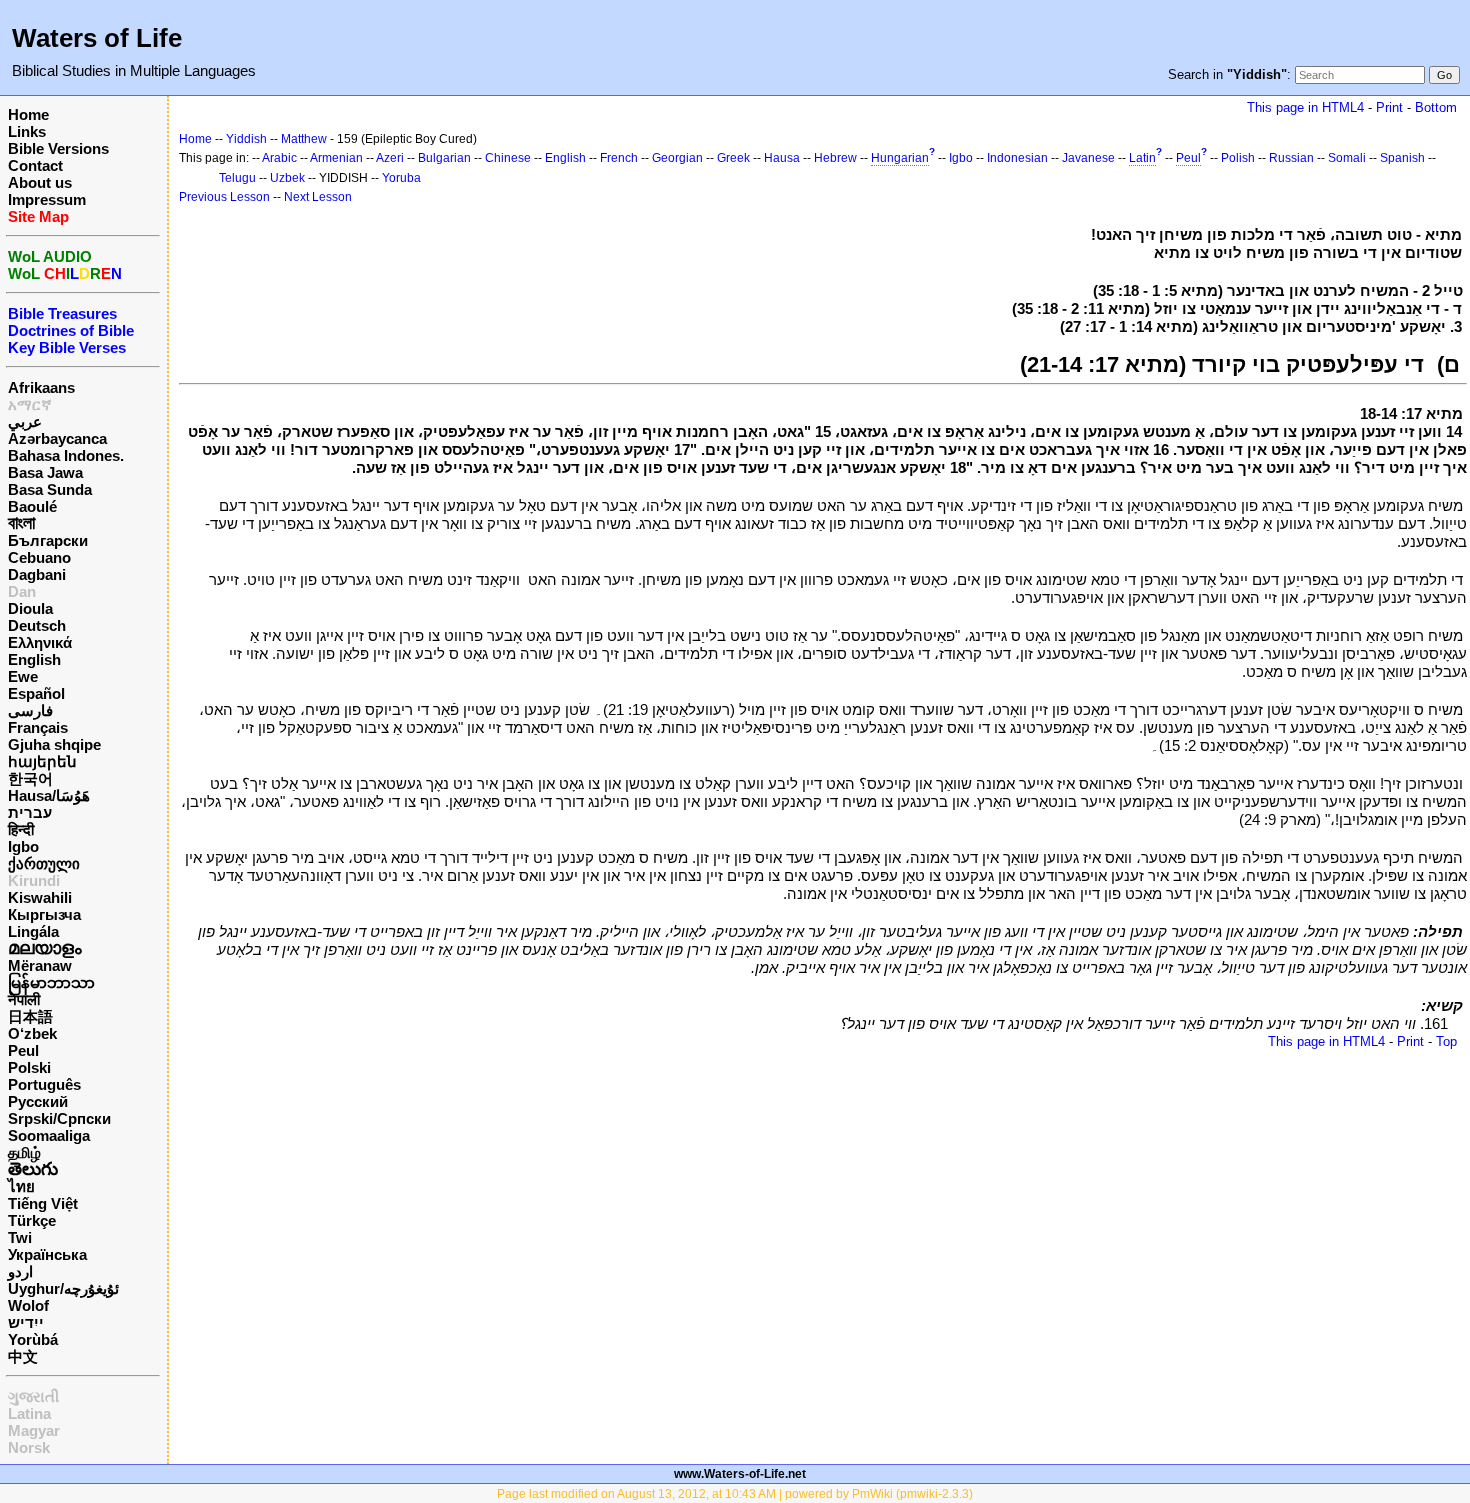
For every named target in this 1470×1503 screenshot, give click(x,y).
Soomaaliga (49, 1135)
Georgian (677, 158)
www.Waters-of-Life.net (740, 1474)
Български (48, 540)
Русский (38, 1101)
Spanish (1402, 158)
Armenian (336, 158)
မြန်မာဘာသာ (51, 982)
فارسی (30, 710)
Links (27, 131)
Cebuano (39, 557)
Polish (1238, 158)
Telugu (237, 178)
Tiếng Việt (43, 1203)
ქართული (44, 863)
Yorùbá (33, 1339)
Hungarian (900, 158)
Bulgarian (444, 158)
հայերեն (42, 761)
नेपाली (24, 999)
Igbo (23, 846)
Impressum (47, 199)
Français (38, 727)
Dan (22, 591)
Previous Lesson (224, 197)
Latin (1142, 158)
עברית (30, 812)
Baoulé (32, 506)
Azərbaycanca (57, 438)
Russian (1291, 158)
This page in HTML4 (1305, 107)
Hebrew (835, 158)
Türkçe (32, 1220)
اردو (20, 1271)
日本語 (30, 1016)
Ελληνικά (40, 642)
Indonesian (1017, 158)
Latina (29, 1413)
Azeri (390, 158)
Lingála (33, 931)
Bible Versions (58, 148)
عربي (25, 421)
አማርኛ (30, 404)
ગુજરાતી (33, 1396)
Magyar (34, 1430)
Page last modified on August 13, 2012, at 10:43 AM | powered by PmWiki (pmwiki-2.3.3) (735, 1494)
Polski (29, 1067)
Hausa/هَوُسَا (49, 795)
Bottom (1436, 107)
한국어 (30, 778)
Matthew (304, 139)
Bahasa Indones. (66, 455)
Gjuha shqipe (54, 744)
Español (36, 693)
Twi (20, 1237)
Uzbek (287, 178)
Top (1446, 1041)
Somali (1347, 158)
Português (44, 1084)
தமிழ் (24, 1152)
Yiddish (246, 139)
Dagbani (37, 574)
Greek (733, 158)
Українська (47, 1254)
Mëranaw (40, 965)
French (619, 158)
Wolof (28, 1305)
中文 (23, 1356)
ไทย (21, 1186)
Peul (23, 1050)
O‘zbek (32, 1033)
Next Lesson (318, 197)
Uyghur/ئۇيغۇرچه (63, 1288)
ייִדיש (26, 1322)
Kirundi (34, 880)
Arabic (279, 158)
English (34, 659)
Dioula (30, 608)
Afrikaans (41, 387)
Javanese (1088, 158)
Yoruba (401, 178)
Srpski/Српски (59, 1118)
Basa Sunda (50, 489)
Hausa (782, 158)
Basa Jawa (45, 472)
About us (40, 182)
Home (28, 114)
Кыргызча (44, 914)
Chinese (508, 158)
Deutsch (37, 625)
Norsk (29, 1447)
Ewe (23, 676)
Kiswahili (40, 897)
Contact (35, 165)
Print (1389, 107)
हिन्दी (21, 829)
